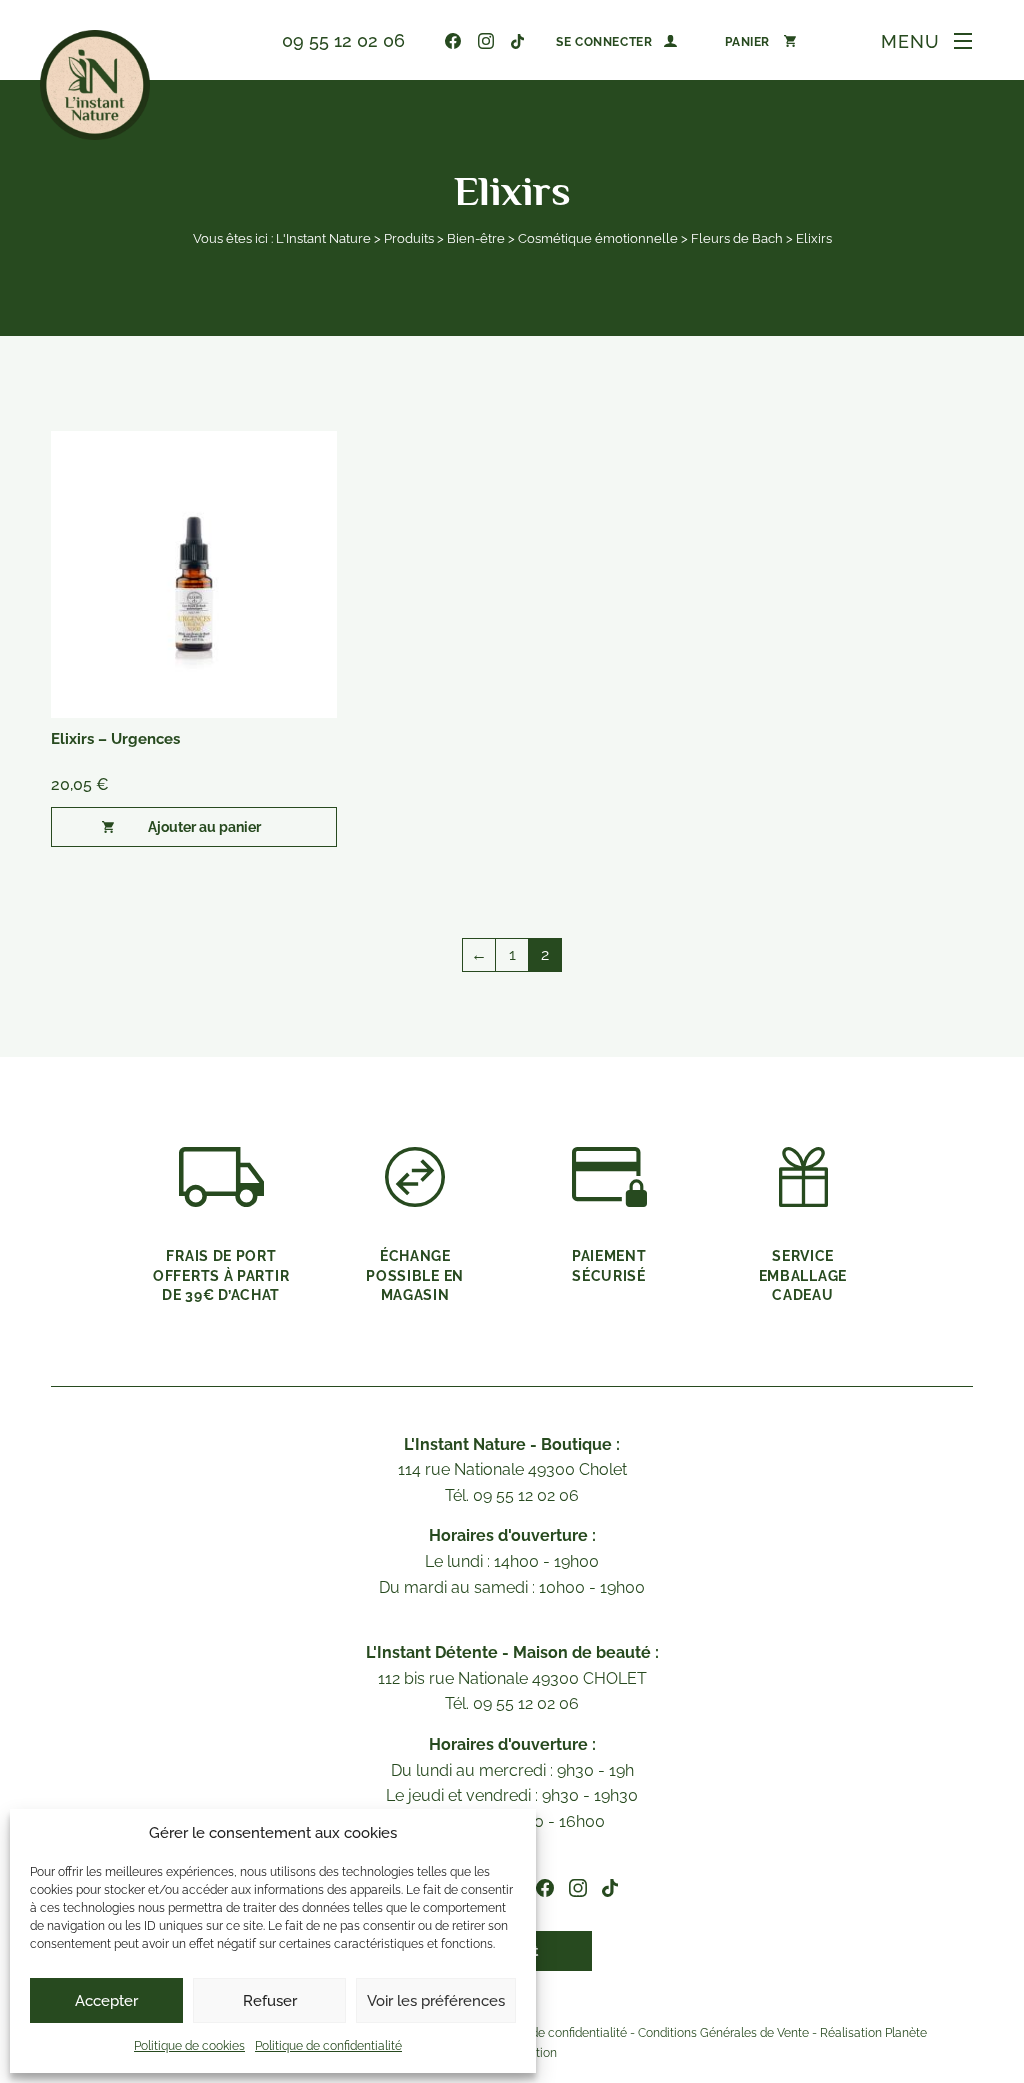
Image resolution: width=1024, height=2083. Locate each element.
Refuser (270, 2001)
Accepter (106, 2001)
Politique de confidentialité (328, 2046)
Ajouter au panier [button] (204, 827)
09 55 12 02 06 (343, 40)
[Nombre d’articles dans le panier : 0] (760, 41)
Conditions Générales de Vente (723, 2034)
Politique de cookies (189, 2046)
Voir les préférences (436, 2001)
